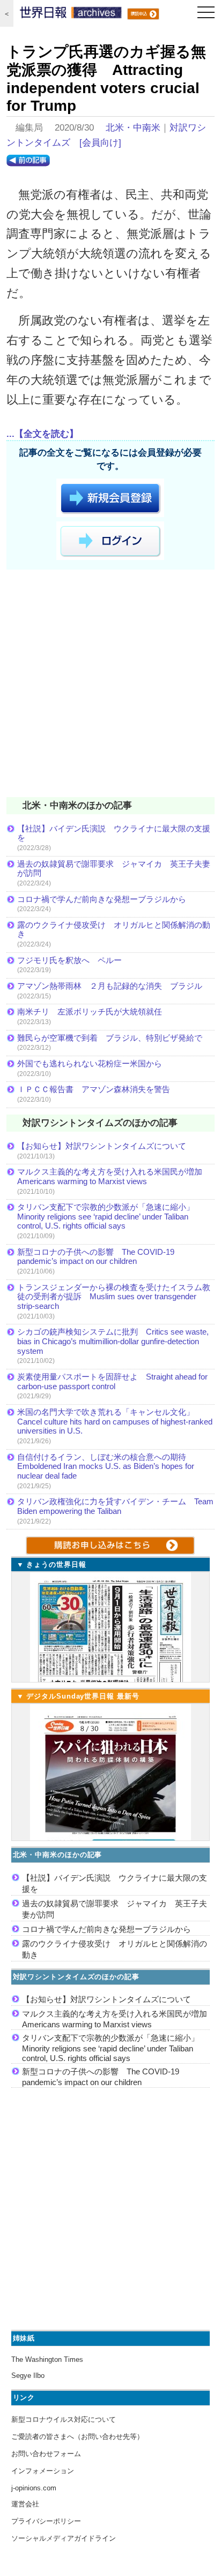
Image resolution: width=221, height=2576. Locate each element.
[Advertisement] (110, 685)
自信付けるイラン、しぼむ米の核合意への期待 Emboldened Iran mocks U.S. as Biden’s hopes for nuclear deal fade (106, 1466)
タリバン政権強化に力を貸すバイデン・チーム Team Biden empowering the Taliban (115, 1506)
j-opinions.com (34, 2488)
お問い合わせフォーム (46, 2454)
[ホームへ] (71, 15)
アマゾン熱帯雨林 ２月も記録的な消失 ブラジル (110, 986)
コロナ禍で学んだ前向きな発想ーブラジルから (102, 899)
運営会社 (25, 2504)
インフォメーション (43, 2471)
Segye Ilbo (28, 2376)
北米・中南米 (133, 128)
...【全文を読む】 (42, 434)
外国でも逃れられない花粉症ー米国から (90, 1063)
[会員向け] (100, 143)
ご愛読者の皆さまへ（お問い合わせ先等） (78, 2437)
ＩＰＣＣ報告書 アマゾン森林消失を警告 (94, 1089)
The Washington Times (47, 2359)
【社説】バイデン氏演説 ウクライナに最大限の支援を (114, 833)
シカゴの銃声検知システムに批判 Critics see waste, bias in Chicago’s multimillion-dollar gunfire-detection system (113, 1341)
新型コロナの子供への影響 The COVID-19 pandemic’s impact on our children (96, 1257)
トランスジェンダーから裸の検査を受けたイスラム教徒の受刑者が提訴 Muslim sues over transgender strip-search (114, 1297)
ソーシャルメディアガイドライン (64, 2538)
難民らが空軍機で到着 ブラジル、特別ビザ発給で (110, 1038)
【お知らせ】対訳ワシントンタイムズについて (102, 1146)
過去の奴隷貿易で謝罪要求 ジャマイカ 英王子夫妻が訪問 (114, 869)
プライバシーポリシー (46, 2521)
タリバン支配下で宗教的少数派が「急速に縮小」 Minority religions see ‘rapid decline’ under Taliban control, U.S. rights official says (110, 1216)
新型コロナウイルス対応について (64, 2419)
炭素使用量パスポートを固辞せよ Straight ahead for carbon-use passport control (112, 1381)
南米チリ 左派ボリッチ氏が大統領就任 (90, 1012)
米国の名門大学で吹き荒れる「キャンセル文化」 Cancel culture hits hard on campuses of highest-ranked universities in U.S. (115, 1421)
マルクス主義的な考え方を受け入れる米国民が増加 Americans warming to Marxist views (114, 1176)
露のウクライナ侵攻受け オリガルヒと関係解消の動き (114, 930)
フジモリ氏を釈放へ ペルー (69, 960)
